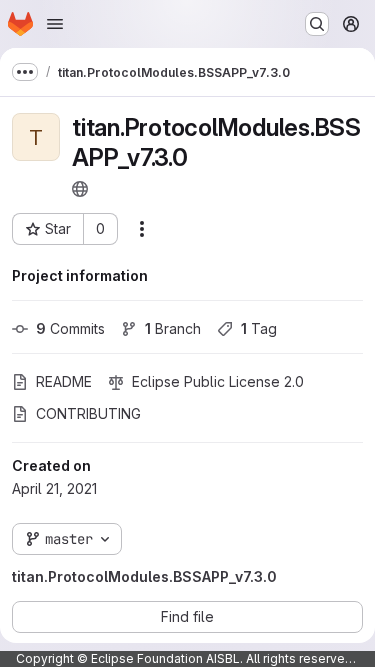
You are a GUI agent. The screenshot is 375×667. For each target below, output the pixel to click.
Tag (259, 328)
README (64, 381)
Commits (70, 328)
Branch (173, 328)
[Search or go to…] (317, 24)
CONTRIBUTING (88, 413)
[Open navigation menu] (55, 24)
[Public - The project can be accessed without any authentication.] (80, 189)
